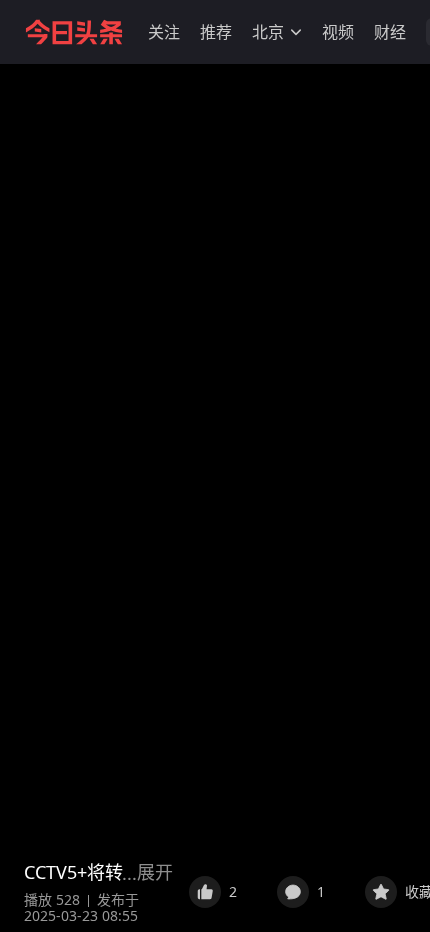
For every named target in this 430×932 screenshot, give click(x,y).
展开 (155, 872)
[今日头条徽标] (74, 32)
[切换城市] (296, 32)
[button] (164, 32)
